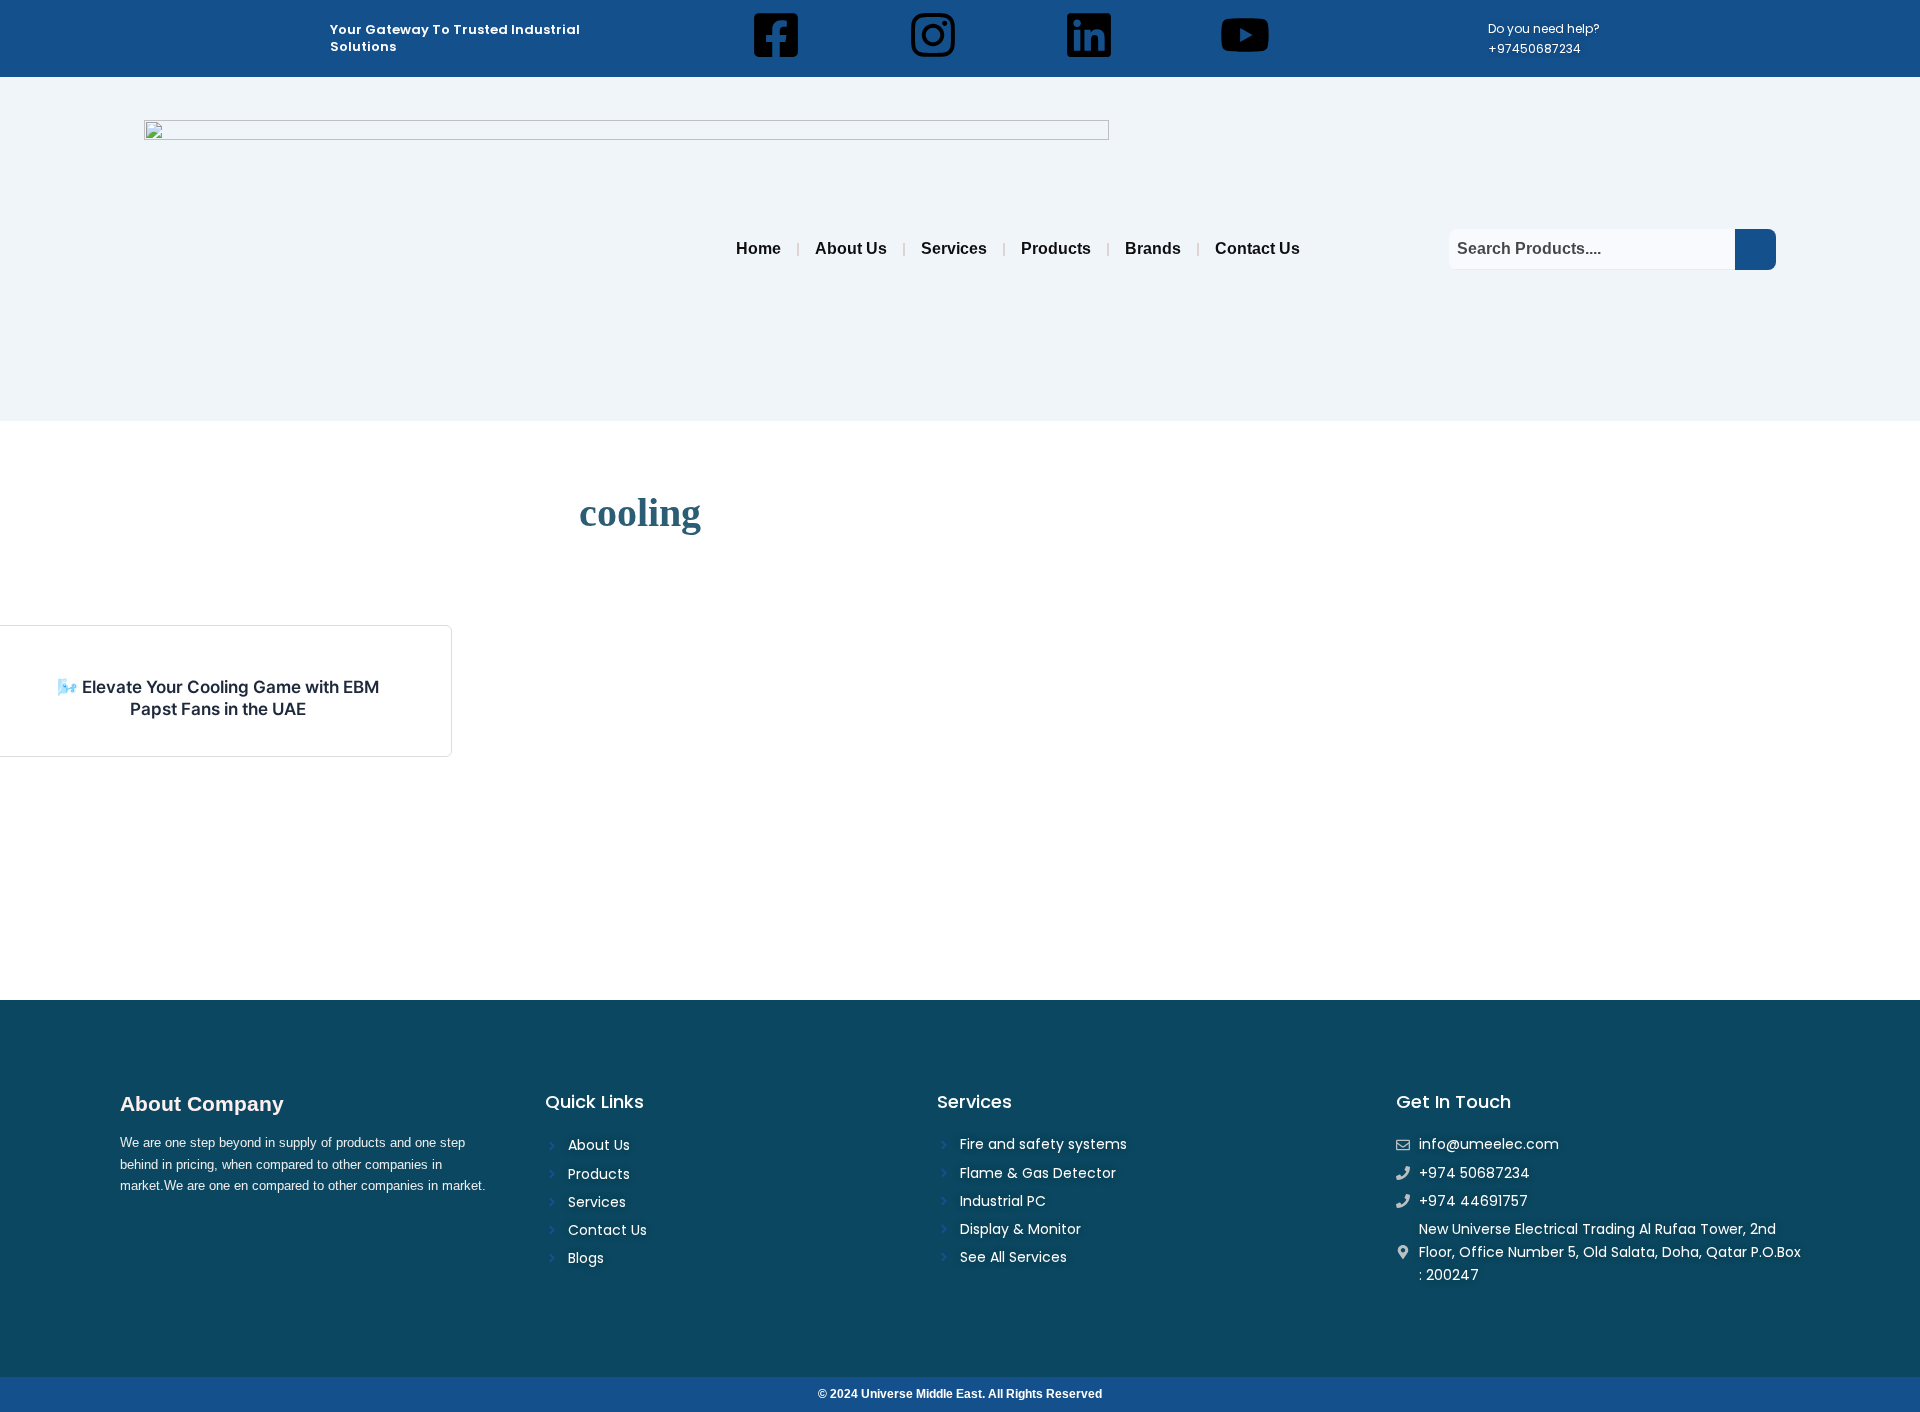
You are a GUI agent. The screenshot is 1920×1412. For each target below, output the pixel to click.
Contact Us (1257, 248)
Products (1056, 248)
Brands (1153, 248)
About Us (851, 248)
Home (758, 248)
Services (954, 248)
